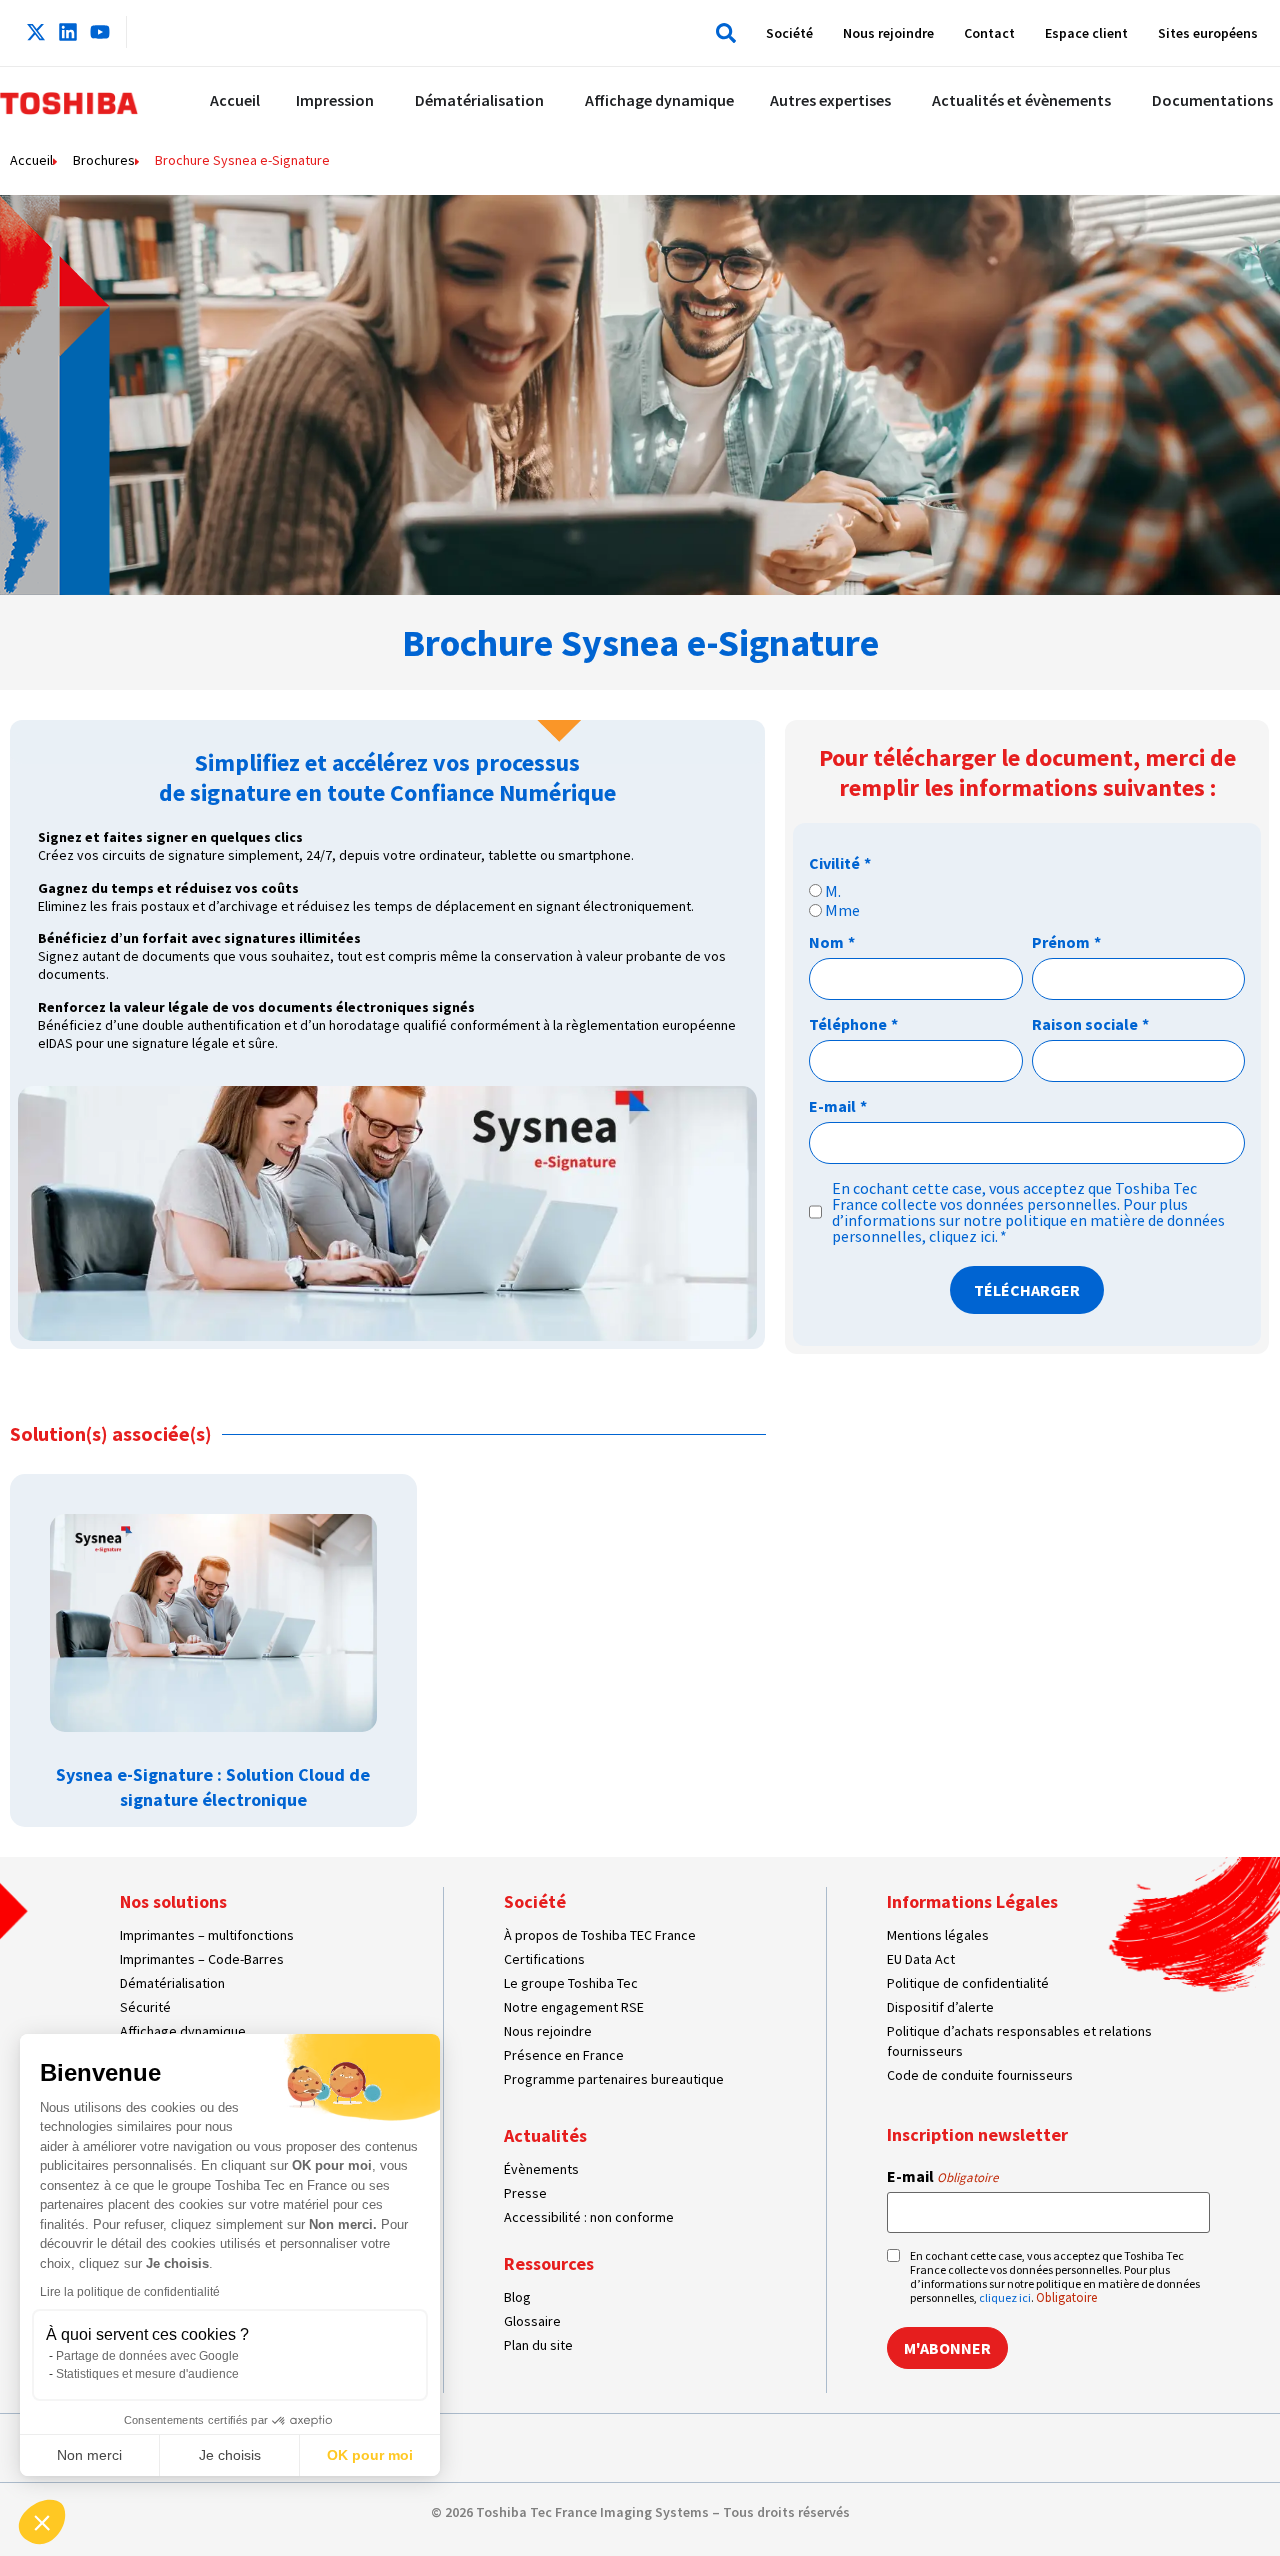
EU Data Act (921, 1959)
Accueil (31, 160)
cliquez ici (962, 1236)
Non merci (89, 2455)
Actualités (545, 2135)
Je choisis (230, 2455)
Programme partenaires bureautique (614, 2079)
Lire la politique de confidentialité (130, 2292)
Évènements (541, 2169)
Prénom (1066, 942)
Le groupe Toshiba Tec (571, 1983)
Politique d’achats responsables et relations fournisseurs (1019, 2041)
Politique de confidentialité (968, 1983)
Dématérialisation (172, 1983)
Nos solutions (173, 1901)
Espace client (1086, 33)
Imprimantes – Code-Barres (202, 1959)
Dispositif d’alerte (940, 2007)
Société (789, 33)
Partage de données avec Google (147, 2356)
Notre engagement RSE (574, 2007)
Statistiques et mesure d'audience (147, 2374)
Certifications (544, 1959)
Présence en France (564, 2055)
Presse (525, 2193)
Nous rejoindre (888, 33)
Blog (517, 2297)
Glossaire (532, 2321)
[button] (721, 33)
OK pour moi (370, 2455)
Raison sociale (1090, 1024)
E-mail (838, 1106)
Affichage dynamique (183, 2031)
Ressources (549, 2263)
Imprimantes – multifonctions (207, 1935)
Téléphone (853, 1024)
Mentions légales (938, 1935)
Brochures (104, 160)
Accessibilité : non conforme (589, 2217)
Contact (989, 33)
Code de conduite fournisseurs (980, 2075)
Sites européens (1208, 33)
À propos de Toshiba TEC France (600, 1935)
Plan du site (538, 2345)
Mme (842, 910)
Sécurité (145, 2007)
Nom (832, 942)
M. (833, 891)
